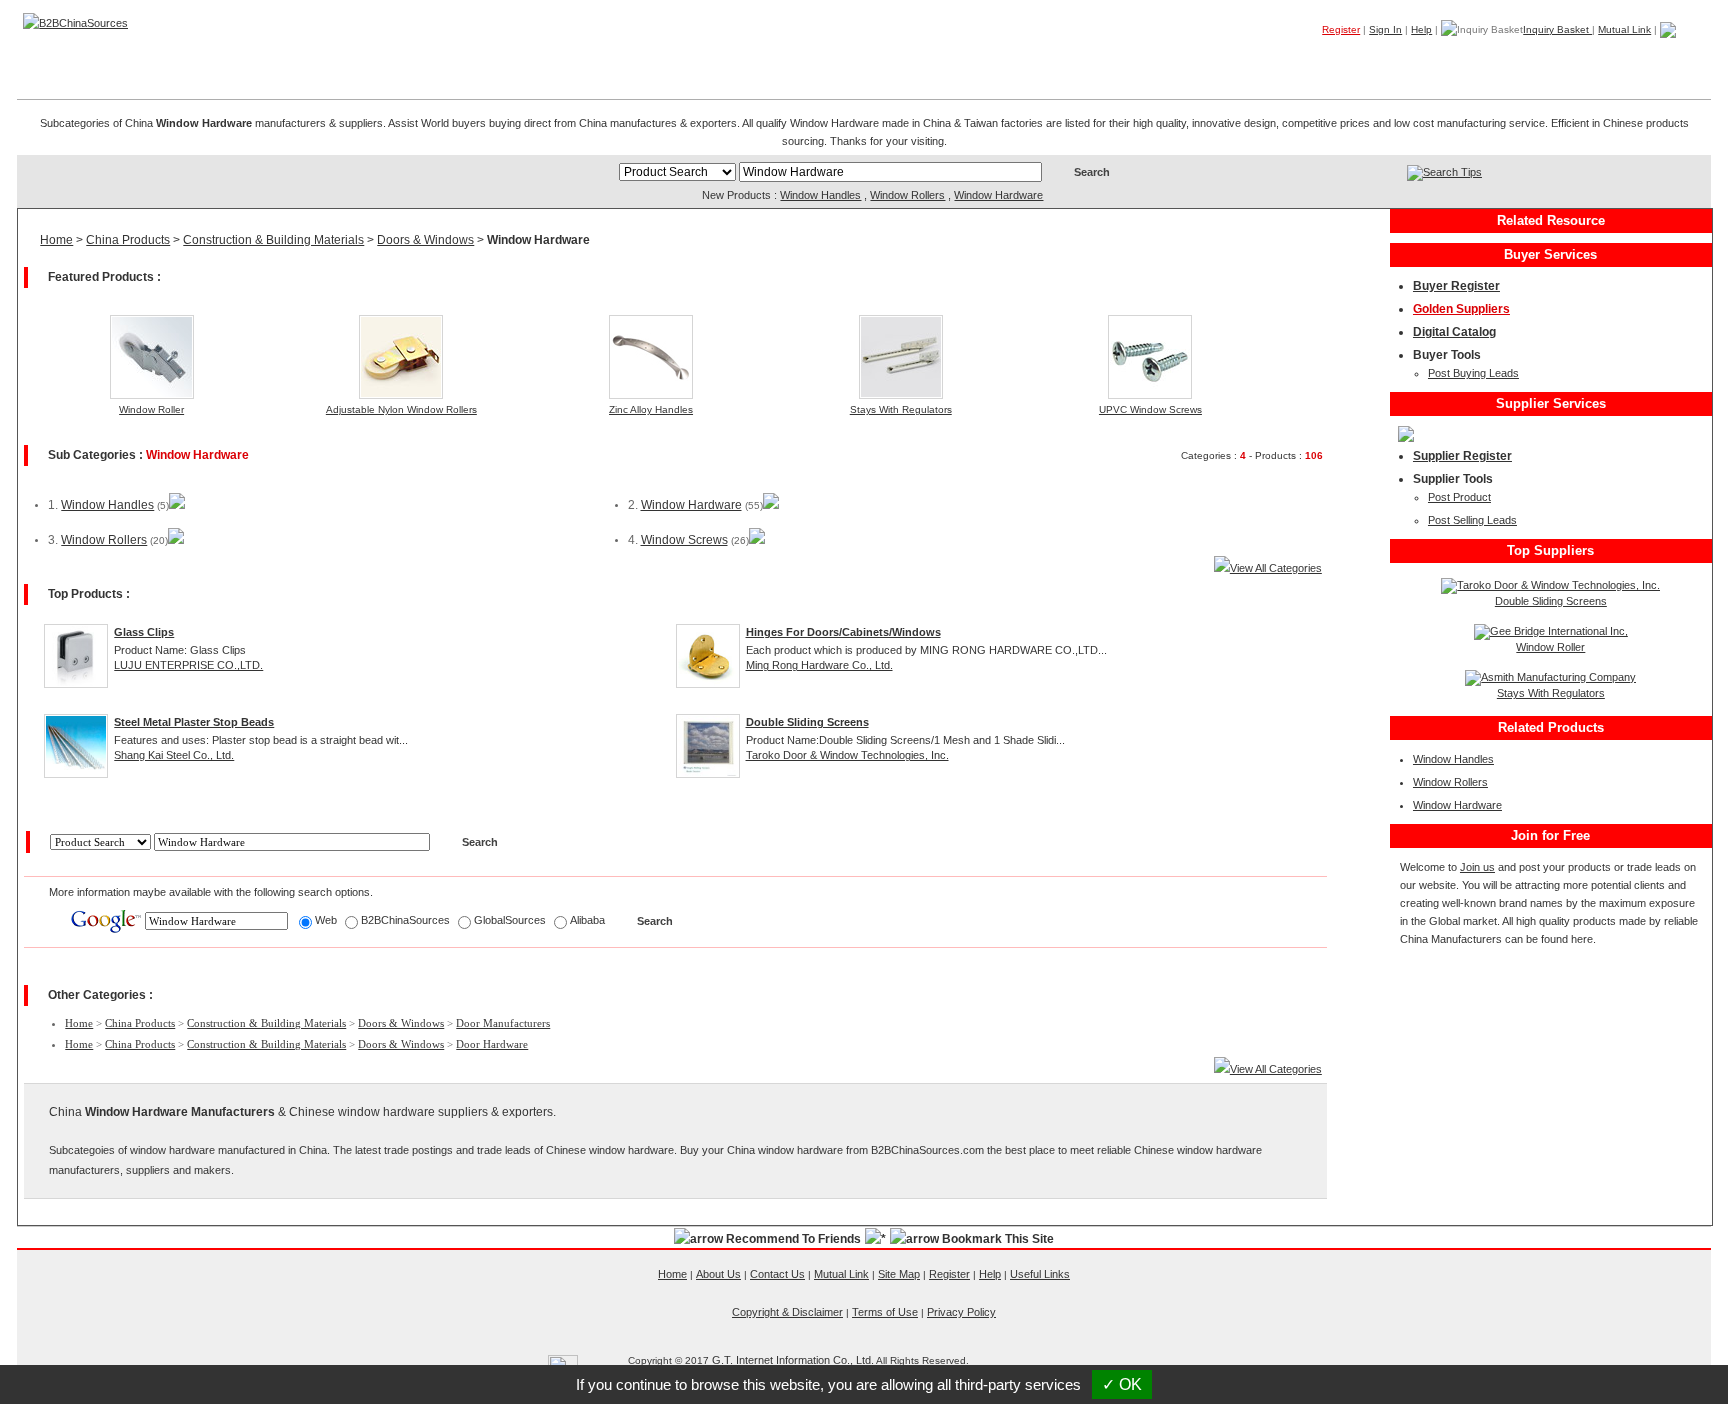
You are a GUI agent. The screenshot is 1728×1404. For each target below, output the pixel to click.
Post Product (1459, 497)
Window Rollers (907, 195)
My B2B (1609, 59)
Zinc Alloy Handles (651, 409)
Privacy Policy (961, 1312)
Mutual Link (1624, 29)
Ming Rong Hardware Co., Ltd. (819, 665)
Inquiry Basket (1557, 29)
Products (1330, 59)
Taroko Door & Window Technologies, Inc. (847, 755)
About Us (718, 1274)
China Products (128, 240)
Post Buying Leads (1473, 373)
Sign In (1385, 29)
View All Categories (1276, 568)
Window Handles (820, 195)
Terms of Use (885, 1312)
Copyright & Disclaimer (787, 1312)
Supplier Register (1462, 456)
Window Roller (151, 409)
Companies (1418, 59)
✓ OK (1122, 1384)
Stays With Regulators (901, 409)
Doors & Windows (425, 240)
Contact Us (777, 1274)
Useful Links (1040, 1274)
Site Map (899, 1274)
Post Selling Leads (1472, 520)
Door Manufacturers (503, 1023)
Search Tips (1452, 172)
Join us (1477, 867)
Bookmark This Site (998, 1239)
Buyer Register (1456, 286)
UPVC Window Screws (1150, 409)
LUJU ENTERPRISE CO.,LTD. (188, 665)
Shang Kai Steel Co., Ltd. (174, 755)
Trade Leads (1519, 59)
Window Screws (684, 540)
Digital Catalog (1454, 332)
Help (1421, 29)
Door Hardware (492, 1044)
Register (1341, 29)
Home (1680, 59)
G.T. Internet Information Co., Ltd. (793, 1360)
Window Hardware (998, 195)
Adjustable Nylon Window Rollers (401, 409)
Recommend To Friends (793, 1239)
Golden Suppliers (1461, 309)
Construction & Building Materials (273, 240)
